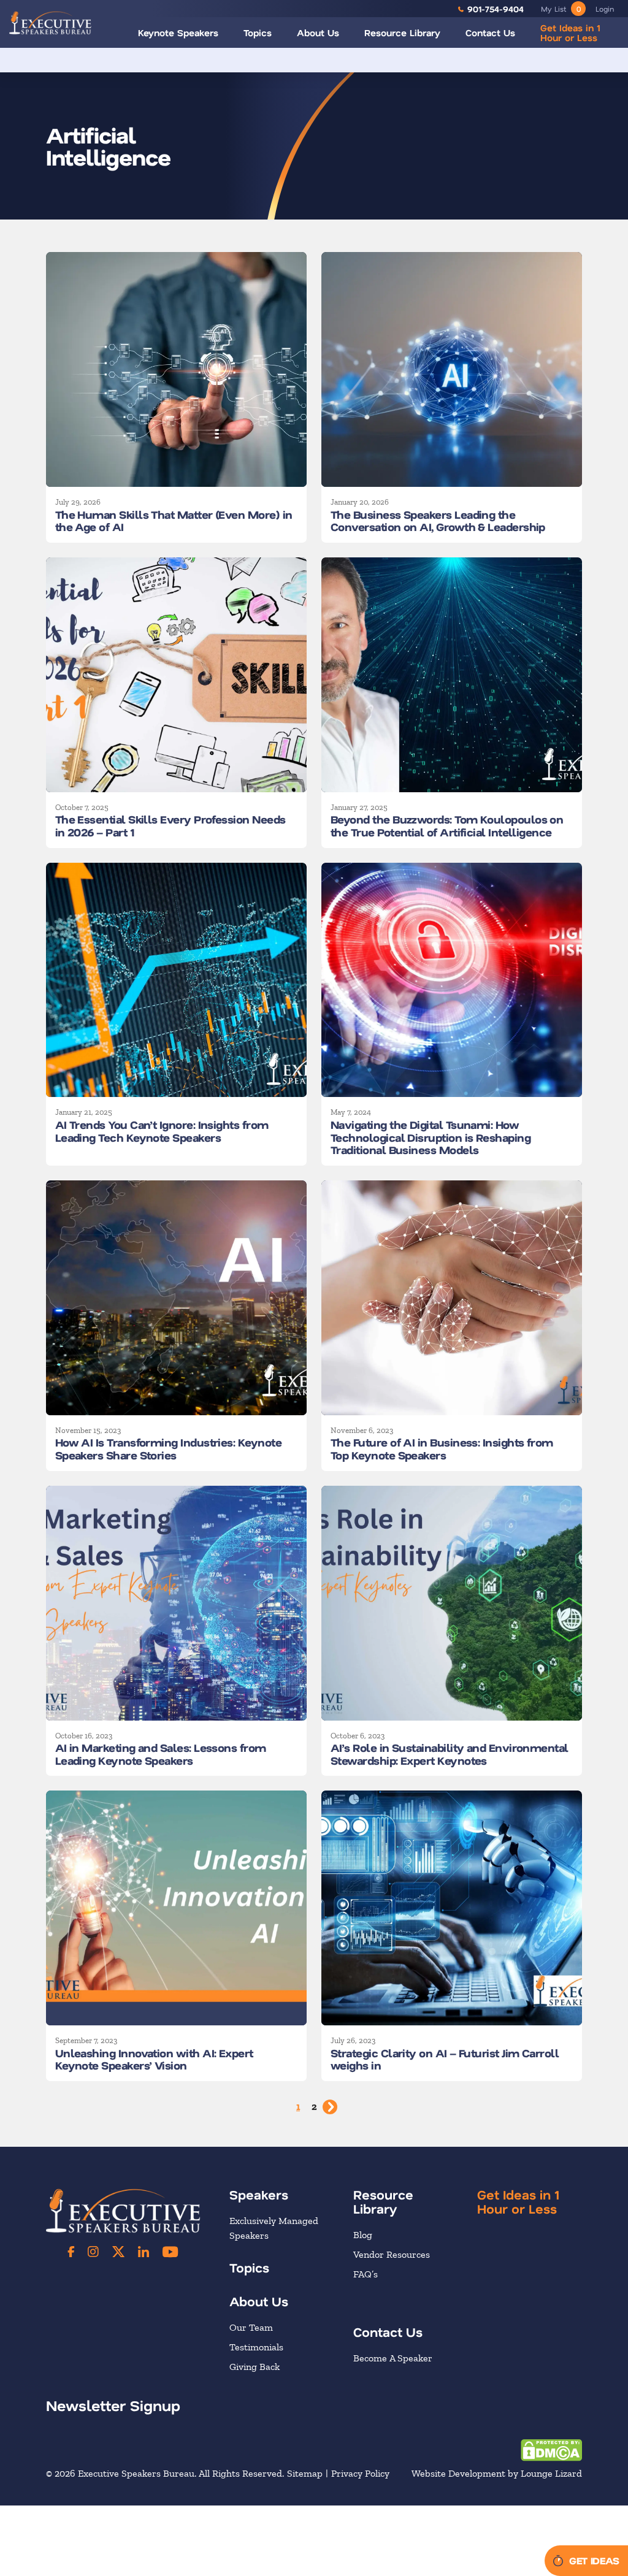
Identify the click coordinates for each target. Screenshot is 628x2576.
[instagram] (93, 2252)
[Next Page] (330, 2107)
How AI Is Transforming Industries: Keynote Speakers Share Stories (168, 1449)
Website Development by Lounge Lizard (497, 2474)
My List (561, 9)
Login (605, 9)
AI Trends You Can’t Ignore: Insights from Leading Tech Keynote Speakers (162, 1131)
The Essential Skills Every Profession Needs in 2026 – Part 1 (170, 826)
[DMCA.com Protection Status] (551, 2449)
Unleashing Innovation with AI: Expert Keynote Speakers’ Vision (154, 2059)
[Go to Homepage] (50, 23)
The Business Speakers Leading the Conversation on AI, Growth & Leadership (438, 521)
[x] (118, 2252)
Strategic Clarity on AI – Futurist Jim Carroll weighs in (445, 2059)
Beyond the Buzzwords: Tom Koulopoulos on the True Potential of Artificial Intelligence (447, 826)
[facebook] (71, 2252)
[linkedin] (144, 2252)
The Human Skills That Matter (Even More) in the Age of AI (174, 521)
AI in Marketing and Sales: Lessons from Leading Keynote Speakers (161, 1754)
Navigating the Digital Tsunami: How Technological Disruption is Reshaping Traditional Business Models (431, 1137)
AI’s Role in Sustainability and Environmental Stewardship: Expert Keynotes (450, 1754)
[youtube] (170, 2252)
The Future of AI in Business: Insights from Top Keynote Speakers (442, 1449)
